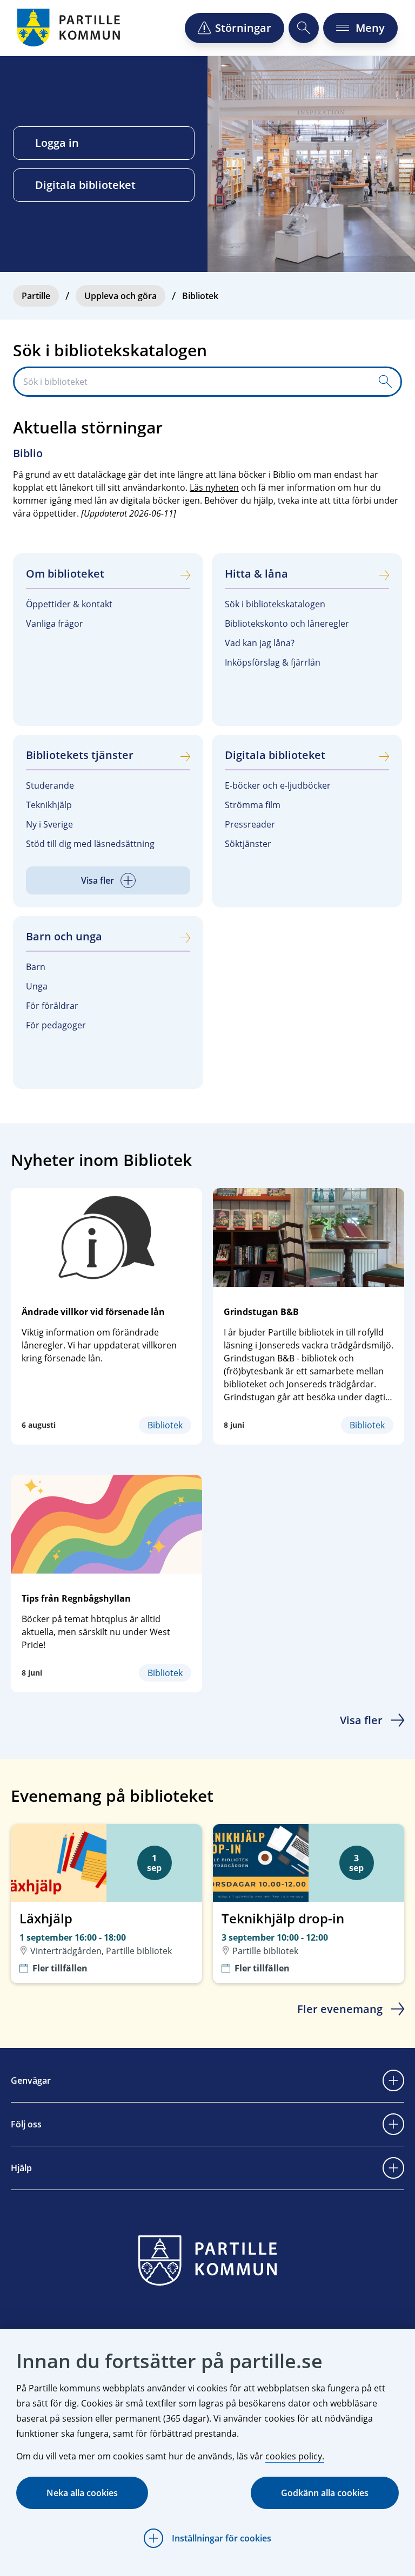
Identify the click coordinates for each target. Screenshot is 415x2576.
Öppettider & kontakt (69, 604)
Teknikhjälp (49, 805)
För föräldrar (52, 1006)
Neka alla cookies (82, 2493)
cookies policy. (295, 2456)
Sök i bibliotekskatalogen (275, 604)
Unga (37, 986)
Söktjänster (248, 844)
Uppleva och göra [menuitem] (121, 296)
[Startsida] (70, 28)
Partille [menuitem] (36, 296)
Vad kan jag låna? (260, 643)
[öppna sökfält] (304, 28)
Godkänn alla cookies (325, 2493)
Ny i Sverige (49, 824)
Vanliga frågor (55, 623)
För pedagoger (56, 1025)
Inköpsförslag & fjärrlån (273, 662)
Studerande (50, 785)
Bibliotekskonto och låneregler (287, 623)
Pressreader (250, 824)
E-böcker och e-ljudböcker (278, 785)
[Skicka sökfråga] (385, 382)
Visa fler (361, 1720)
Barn (36, 967)
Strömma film (253, 805)
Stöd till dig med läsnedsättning (90, 844)
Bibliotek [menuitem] (200, 296)
